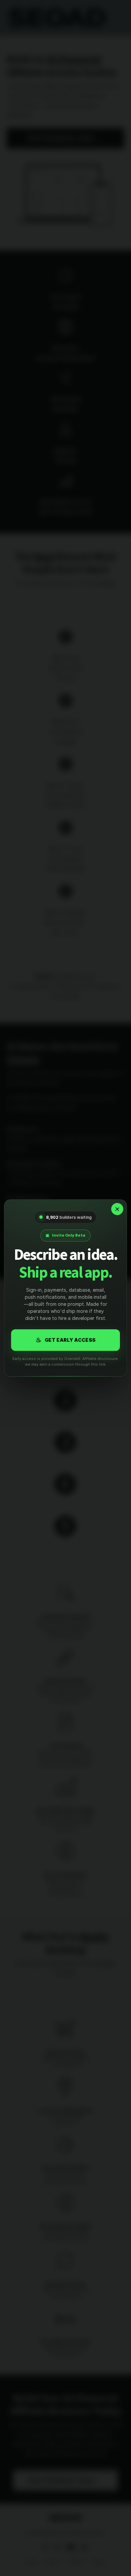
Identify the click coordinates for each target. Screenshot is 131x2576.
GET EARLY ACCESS (66, 1340)
